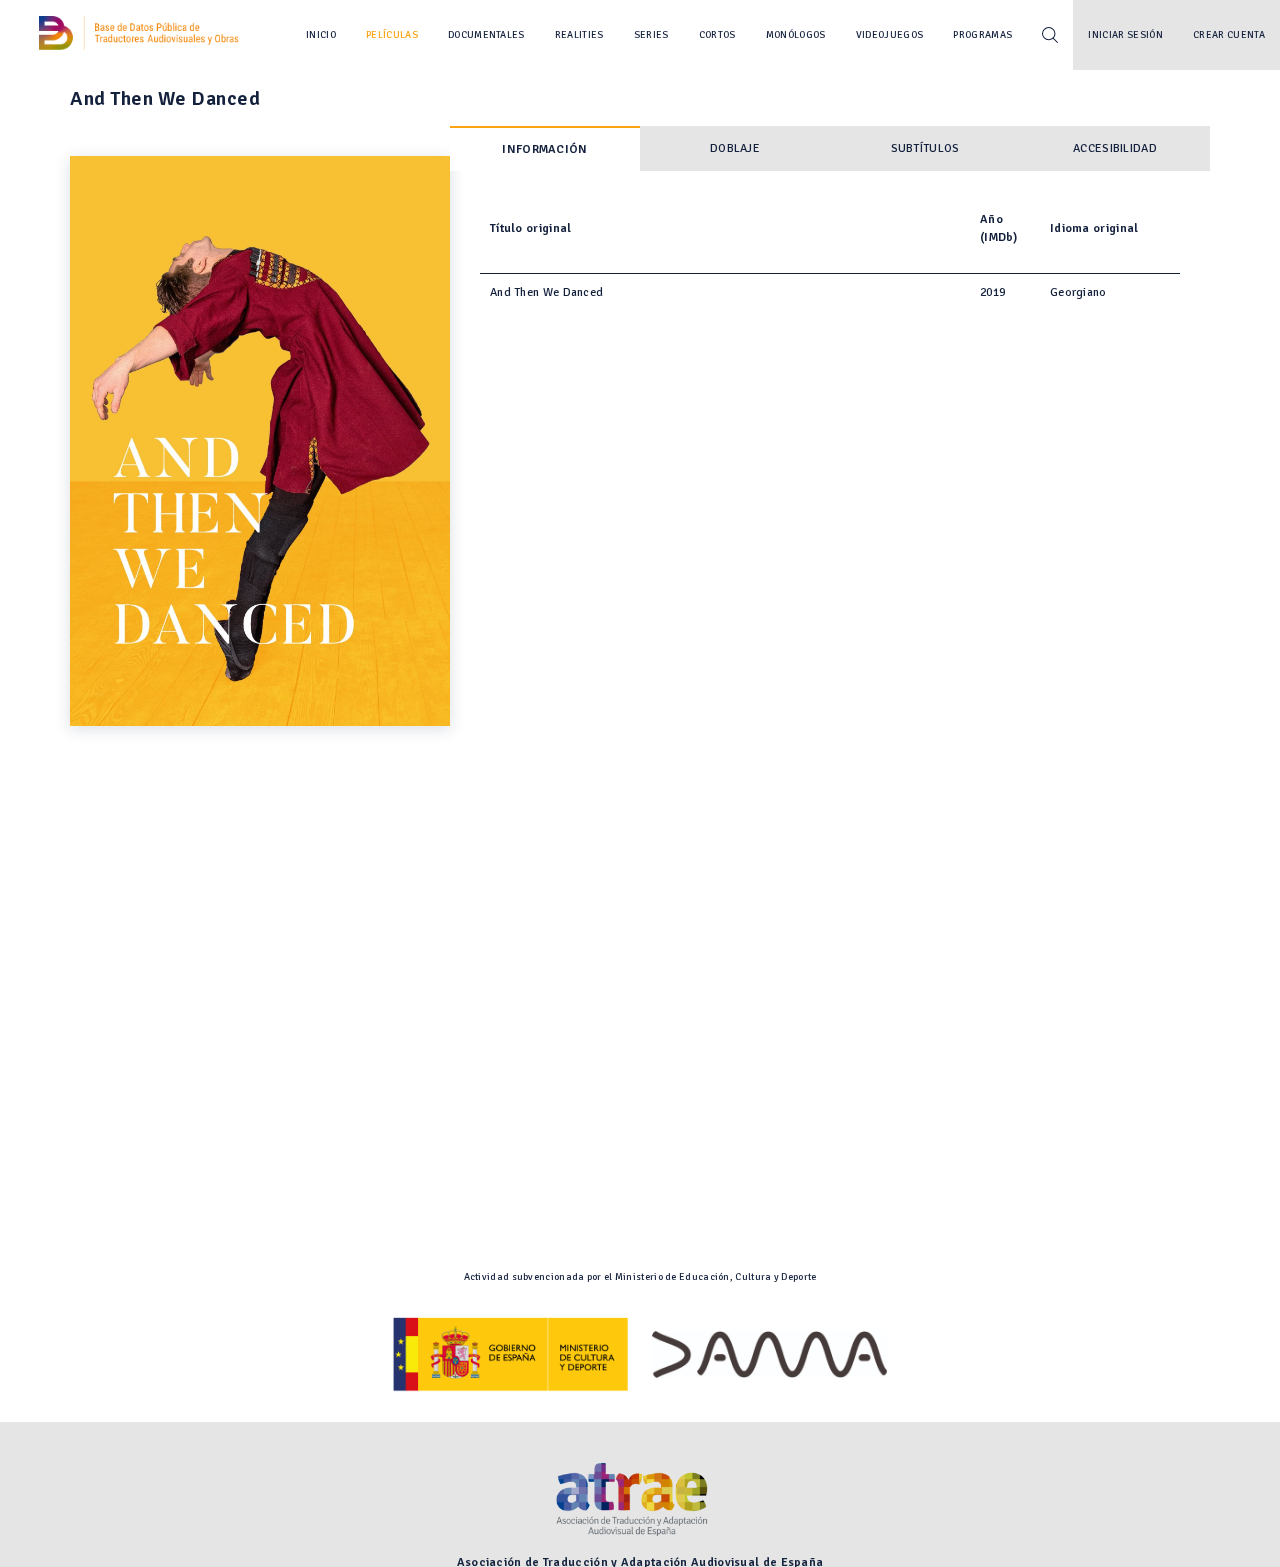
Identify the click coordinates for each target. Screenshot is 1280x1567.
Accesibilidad (1115, 148)
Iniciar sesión (1125, 35)
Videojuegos (890, 35)
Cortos (717, 35)
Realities (579, 35)
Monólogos (796, 35)
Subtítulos (925, 148)
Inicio (321, 35)
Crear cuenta (1229, 35)
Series (651, 35)
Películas (392, 35)
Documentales (486, 35)
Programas (982, 35)
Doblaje (735, 148)
